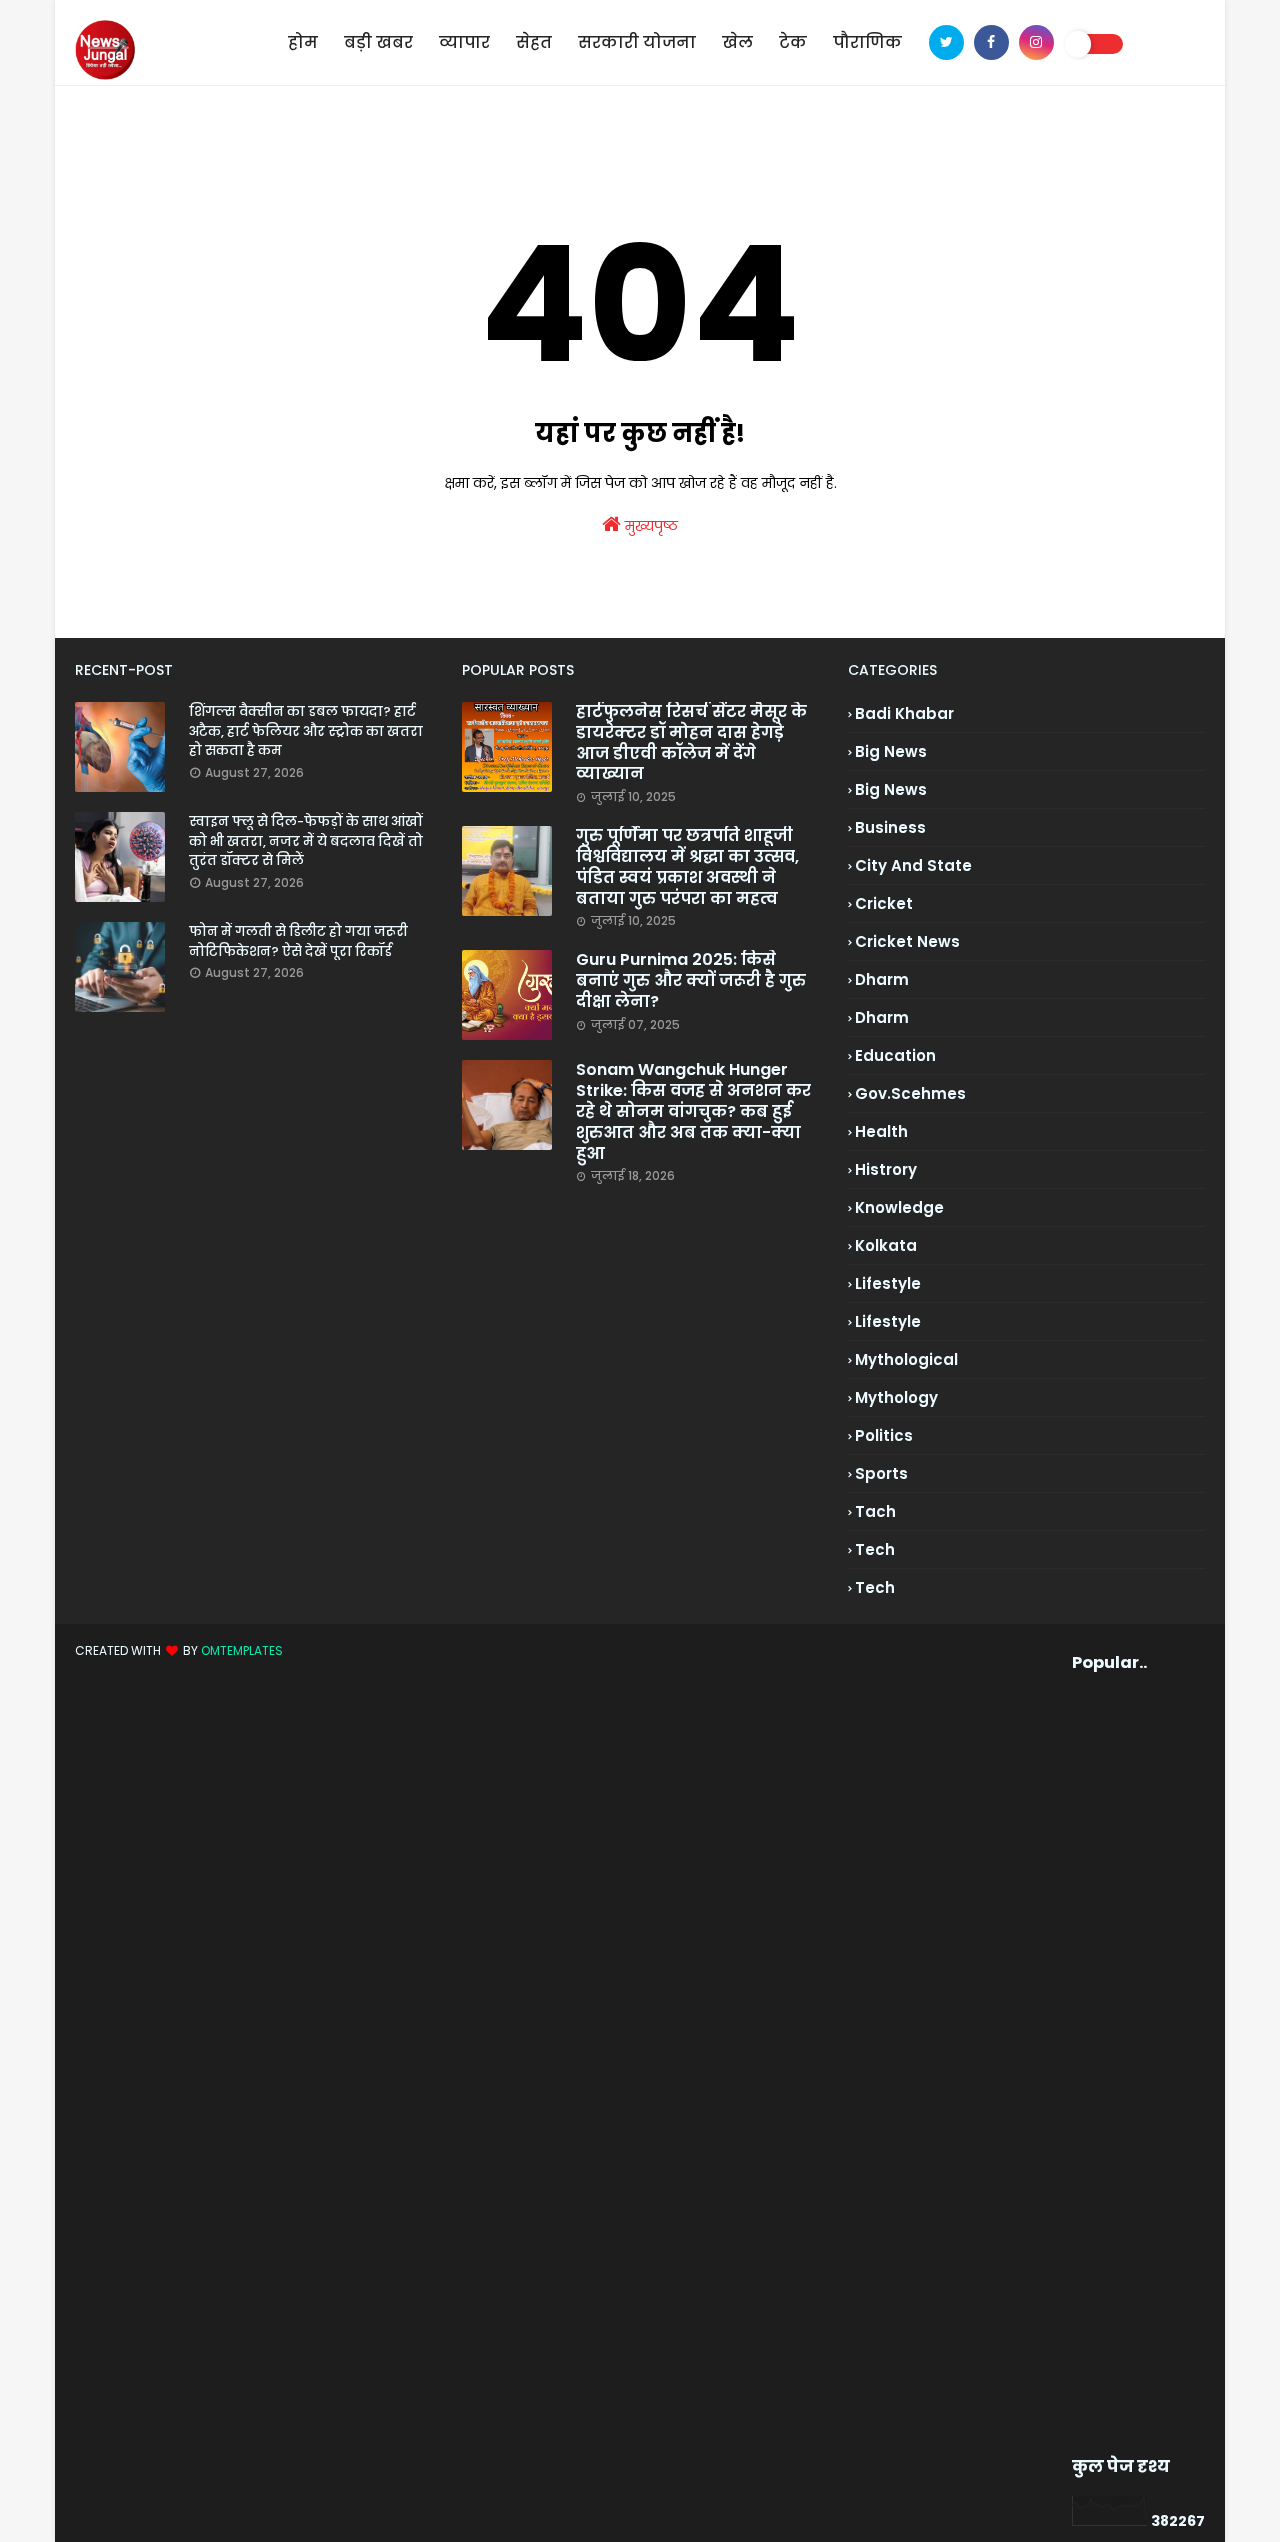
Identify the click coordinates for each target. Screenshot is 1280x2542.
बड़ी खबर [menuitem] (378, 42)
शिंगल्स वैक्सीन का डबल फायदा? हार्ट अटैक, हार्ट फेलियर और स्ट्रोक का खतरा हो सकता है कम (306, 731)
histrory (886, 1169)
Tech (875, 1587)
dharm (882, 979)
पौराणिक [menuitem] (867, 42)
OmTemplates (242, 1650)
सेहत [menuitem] (534, 42)
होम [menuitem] (303, 42)
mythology (896, 1397)
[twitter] (946, 42)
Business (890, 827)
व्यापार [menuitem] (464, 42)
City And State (913, 865)
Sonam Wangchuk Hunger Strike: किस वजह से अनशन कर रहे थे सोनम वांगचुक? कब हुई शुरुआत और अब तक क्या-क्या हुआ (693, 1112)
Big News (891, 789)
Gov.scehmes (910, 1093)
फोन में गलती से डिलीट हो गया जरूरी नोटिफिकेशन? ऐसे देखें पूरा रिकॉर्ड (298, 941)
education (895, 1055)
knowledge (899, 1207)
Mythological (906, 1359)
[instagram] (1036, 42)
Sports (881, 1473)
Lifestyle (888, 1321)
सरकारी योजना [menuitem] (637, 42)
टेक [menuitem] (793, 42)
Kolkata (886, 1245)
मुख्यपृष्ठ (649, 526)
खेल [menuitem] (737, 42)
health (881, 1131)
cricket (884, 903)
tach (875, 1511)
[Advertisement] (1105, 2065)
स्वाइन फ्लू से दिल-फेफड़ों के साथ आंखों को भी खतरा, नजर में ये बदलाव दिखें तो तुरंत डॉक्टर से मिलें (306, 841)
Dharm (882, 1017)
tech (875, 1549)
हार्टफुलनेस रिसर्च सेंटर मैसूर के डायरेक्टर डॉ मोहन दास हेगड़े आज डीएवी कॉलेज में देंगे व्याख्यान (691, 743)
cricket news (907, 941)
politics (884, 1435)
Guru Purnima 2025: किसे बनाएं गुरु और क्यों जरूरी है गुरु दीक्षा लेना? (691, 981)
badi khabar (904, 713)
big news (891, 751)
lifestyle (888, 1283)
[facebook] (991, 42)
